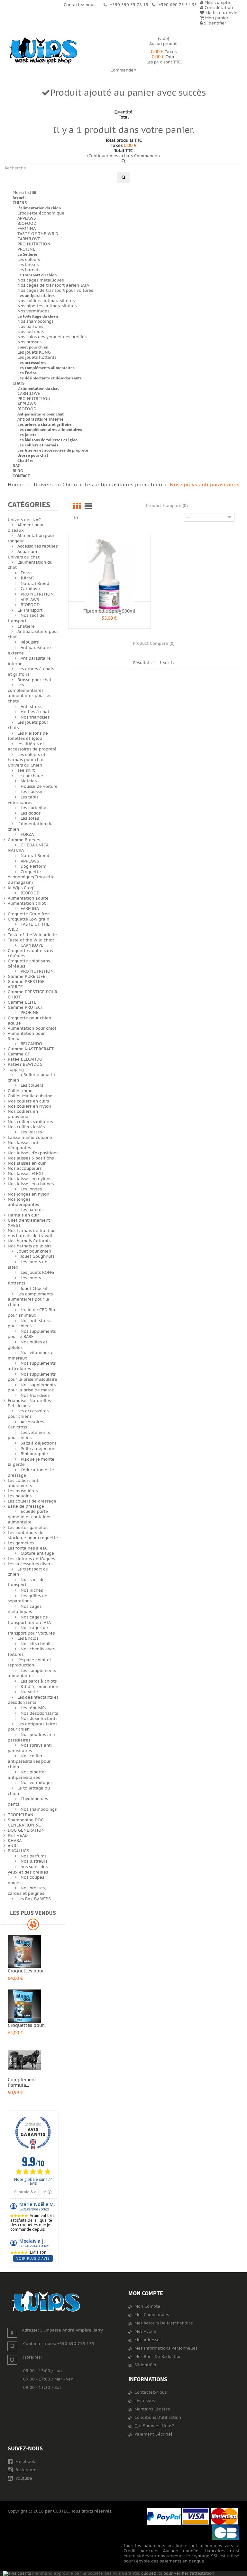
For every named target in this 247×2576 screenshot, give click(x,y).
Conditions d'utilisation (158, 2418)
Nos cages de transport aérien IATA (53, 285)
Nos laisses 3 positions (31, 1158)
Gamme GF (19, 1054)
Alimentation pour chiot (32, 1028)
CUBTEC (61, 2511)
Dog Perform (33, 866)
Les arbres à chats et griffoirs (45, 424)
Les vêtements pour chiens (29, 1435)
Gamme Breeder (24, 840)
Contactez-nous (151, 2392)
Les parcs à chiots (39, 1681)
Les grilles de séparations (27, 1599)
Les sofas (30, 818)
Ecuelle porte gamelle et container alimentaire (29, 1517)
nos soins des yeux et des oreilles (28, 1870)
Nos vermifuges (33, 311)
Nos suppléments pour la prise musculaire (32, 1377)
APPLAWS (27, 218)
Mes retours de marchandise (164, 2323)
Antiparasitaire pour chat (41, 414)
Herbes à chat (35, 712)
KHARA (15, 1841)
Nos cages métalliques (41, 280)
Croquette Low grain (28, 919)
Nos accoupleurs (25, 1169)
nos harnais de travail (30, 1236)
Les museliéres (23, 1491)
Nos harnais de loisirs (30, 1246)
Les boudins (20, 1496)
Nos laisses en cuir (27, 1163)
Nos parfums (30, 327)
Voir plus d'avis (33, 2258)
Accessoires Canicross (26, 1425)
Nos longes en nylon (28, 1194)
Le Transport (30, 610)
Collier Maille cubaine (30, 1096)
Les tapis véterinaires (23, 800)
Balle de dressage (26, 1506)
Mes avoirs (145, 2332)
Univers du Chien (25, 765)
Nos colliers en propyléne (23, 1114)
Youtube (23, 2478)
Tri (76, 517)
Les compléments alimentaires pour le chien (30, 1299)
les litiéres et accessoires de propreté (32, 747)
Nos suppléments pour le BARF (32, 1334)
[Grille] (77, 506)
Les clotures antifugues (31, 1559)
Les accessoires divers (30, 1564)
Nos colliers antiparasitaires (46, 301)
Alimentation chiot (27, 903)
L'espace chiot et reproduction (29, 1663)
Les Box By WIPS (34, 1899)
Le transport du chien (37, 275)
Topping (16, 1070)
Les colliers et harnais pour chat (27, 757)
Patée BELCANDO (25, 1059)
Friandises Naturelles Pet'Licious (29, 1403)
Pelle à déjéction (38, 1449)
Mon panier (216, 18)
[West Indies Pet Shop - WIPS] (43, 51)
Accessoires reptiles (37, 546)
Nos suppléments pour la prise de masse (32, 1388)
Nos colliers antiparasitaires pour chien (29, 1761)
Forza (26, 573)
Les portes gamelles (28, 1528)
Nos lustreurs (31, 332)
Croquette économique (41, 213)
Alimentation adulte (28, 898)
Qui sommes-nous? (154, 2426)
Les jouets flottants (37, 358)
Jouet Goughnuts (37, 1256)
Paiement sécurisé (154, 2434)
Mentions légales (152, 2409)
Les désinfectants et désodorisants (50, 378)
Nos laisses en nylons (29, 1179)
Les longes (31, 1189)
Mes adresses (148, 2340)
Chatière (25, 460)
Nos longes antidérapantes (23, 1202)
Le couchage (30, 776)
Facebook (25, 2462)
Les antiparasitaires (36, 296)
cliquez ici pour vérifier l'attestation (178, 2573)
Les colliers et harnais (38, 445)
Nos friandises (35, 717)
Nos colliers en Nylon (29, 1106)
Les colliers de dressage (32, 1501)
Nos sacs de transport (26, 618)
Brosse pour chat (33, 455)
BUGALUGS (18, 1851)
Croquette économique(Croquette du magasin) (31, 877)
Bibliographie (34, 1454)
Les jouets (27, 435)
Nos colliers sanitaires (30, 1122)
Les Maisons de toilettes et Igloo (47, 440)
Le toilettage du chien (38, 316)
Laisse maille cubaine (30, 1138)
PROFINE (26, 249)
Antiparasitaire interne (41, 419)
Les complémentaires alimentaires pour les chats (29, 693)
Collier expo (20, 1091)
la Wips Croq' (21, 888)
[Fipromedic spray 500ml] (109, 576)
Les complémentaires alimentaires (50, 429)
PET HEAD (18, 1836)
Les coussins (33, 792)
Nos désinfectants (39, 1719)
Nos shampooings (35, 321)
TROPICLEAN (21, 1815)
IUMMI (27, 578)
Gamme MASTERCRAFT (31, 1049)
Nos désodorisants (39, 1713)
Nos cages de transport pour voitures (55, 291)
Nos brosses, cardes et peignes (27, 1891)
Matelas (29, 781)
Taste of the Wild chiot (31, 940)
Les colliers (29, 260)
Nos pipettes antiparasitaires (47, 306)
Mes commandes (152, 2315)
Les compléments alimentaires (46, 368)
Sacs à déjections (38, 1443)
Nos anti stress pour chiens (29, 1324)
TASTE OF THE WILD (38, 234)
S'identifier (214, 23)
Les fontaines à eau (28, 1548)
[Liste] (88, 506)
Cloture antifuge (37, 1553)
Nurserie (29, 1692)
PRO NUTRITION (34, 244)
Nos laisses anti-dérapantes (24, 1145)
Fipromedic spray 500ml (109, 611)
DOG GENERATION (26, 1830)
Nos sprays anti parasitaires (30, 1748)
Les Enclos (27, 373)
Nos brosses (29, 342)
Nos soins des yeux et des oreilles (52, 337)
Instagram (25, 2470)
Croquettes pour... (27, 1971)
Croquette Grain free (29, 914)
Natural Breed (35, 584)
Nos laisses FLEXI (25, 1174)
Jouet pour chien (33, 347)
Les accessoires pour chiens (28, 1414)
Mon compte (146, 2293)
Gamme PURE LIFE (27, 977)
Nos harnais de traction (32, 1231)
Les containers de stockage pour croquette (33, 1535)
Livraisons (145, 2401)
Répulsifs (30, 642)
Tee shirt (26, 770)
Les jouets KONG (34, 352)
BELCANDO (31, 1044)
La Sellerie (27, 254)
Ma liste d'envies (222, 13)
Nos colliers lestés (26, 1127)
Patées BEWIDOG (25, 1064)
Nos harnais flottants (29, 1241)
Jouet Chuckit (34, 1289)
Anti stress (31, 707)
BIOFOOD (27, 224)
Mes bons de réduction (158, 2357)
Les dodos (31, 813)
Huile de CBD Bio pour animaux (31, 1313)
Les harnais (29, 270)
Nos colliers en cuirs (28, 1101)
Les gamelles (21, 1543)
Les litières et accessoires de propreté (53, 450)
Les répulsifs (33, 1708)
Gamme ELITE (22, 1002)
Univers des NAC (24, 520)
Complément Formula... (22, 2083)
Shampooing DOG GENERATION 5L (26, 1823)
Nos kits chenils (37, 1644)
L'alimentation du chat (38, 388)
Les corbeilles (34, 808)
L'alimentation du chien (39, 208)
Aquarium (27, 552)
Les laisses (28, 265)
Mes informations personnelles (166, 2348)
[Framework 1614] (46, 2301)
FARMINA (27, 229)
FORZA (27, 835)
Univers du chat (24, 557)
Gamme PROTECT (25, 1007)
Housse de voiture (39, 787)
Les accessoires (32, 363)
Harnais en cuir (23, 1215)
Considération (218, 8)
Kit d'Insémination (39, 1687)
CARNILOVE (29, 239)
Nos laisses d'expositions (33, 1153)
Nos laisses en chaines (31, 1184)
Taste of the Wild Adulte (32, 935)
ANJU (13, 1846)
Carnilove (30, 589)
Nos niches (32, 1590)
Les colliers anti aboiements (24, 1483)
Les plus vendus (33, 1913)
